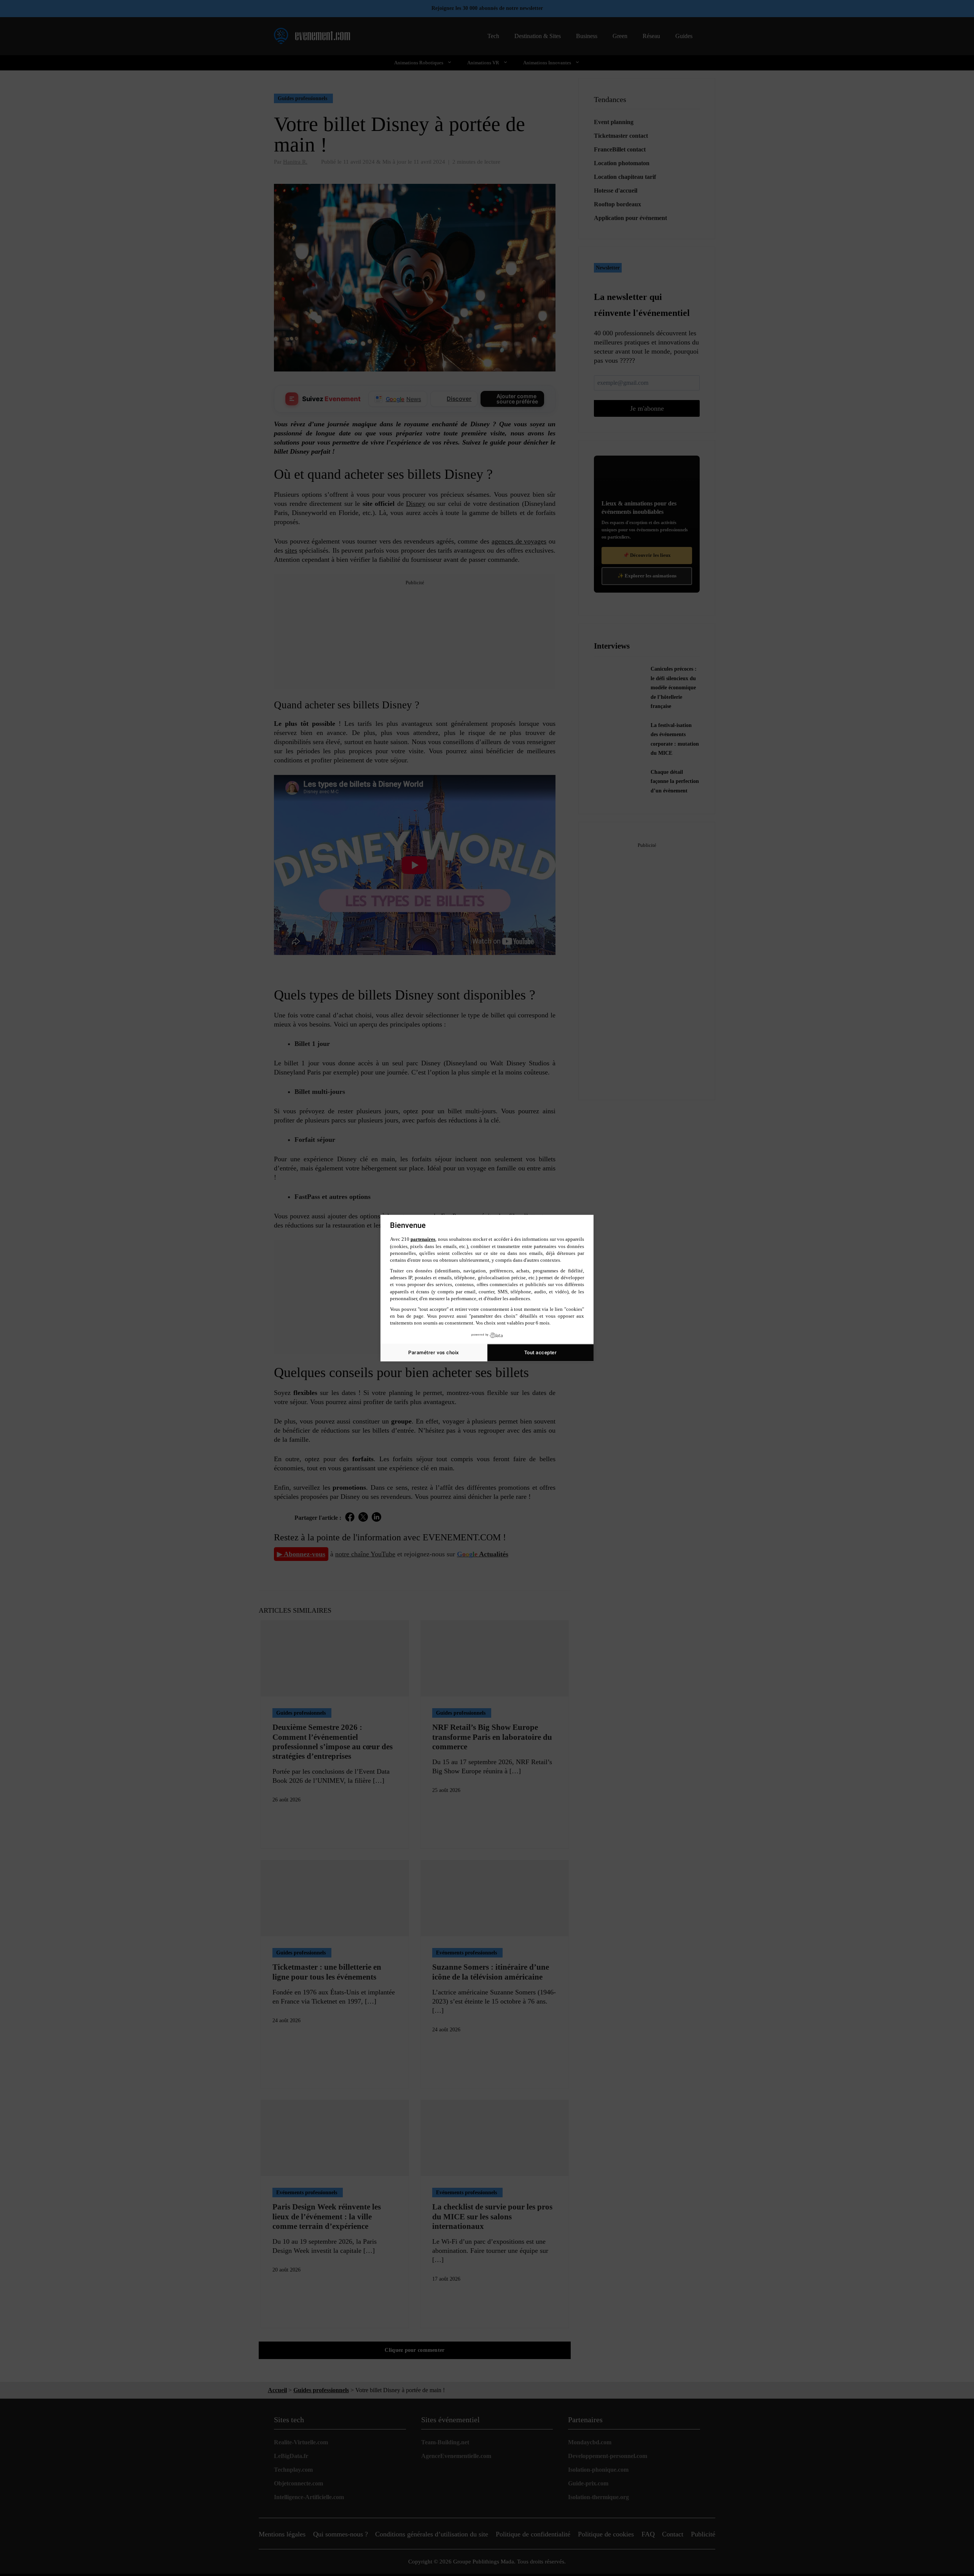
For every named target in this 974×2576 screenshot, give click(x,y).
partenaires (423, 1239)
